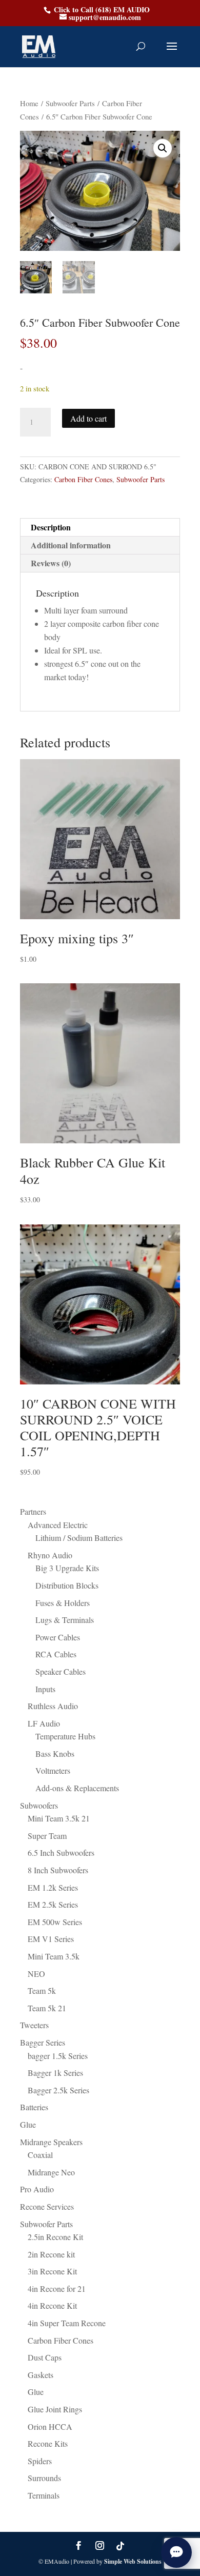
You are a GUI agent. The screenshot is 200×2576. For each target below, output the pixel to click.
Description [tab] (51, 527)
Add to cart (88, 418)
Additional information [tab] (71, 545)
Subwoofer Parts (70, 103)
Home (29, 103)
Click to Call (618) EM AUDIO (102, 9)
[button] (163, 148)
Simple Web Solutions (133, 2561)
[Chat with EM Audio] (176, 2552)
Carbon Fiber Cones (83, 479)
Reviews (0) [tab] (51, 563)
